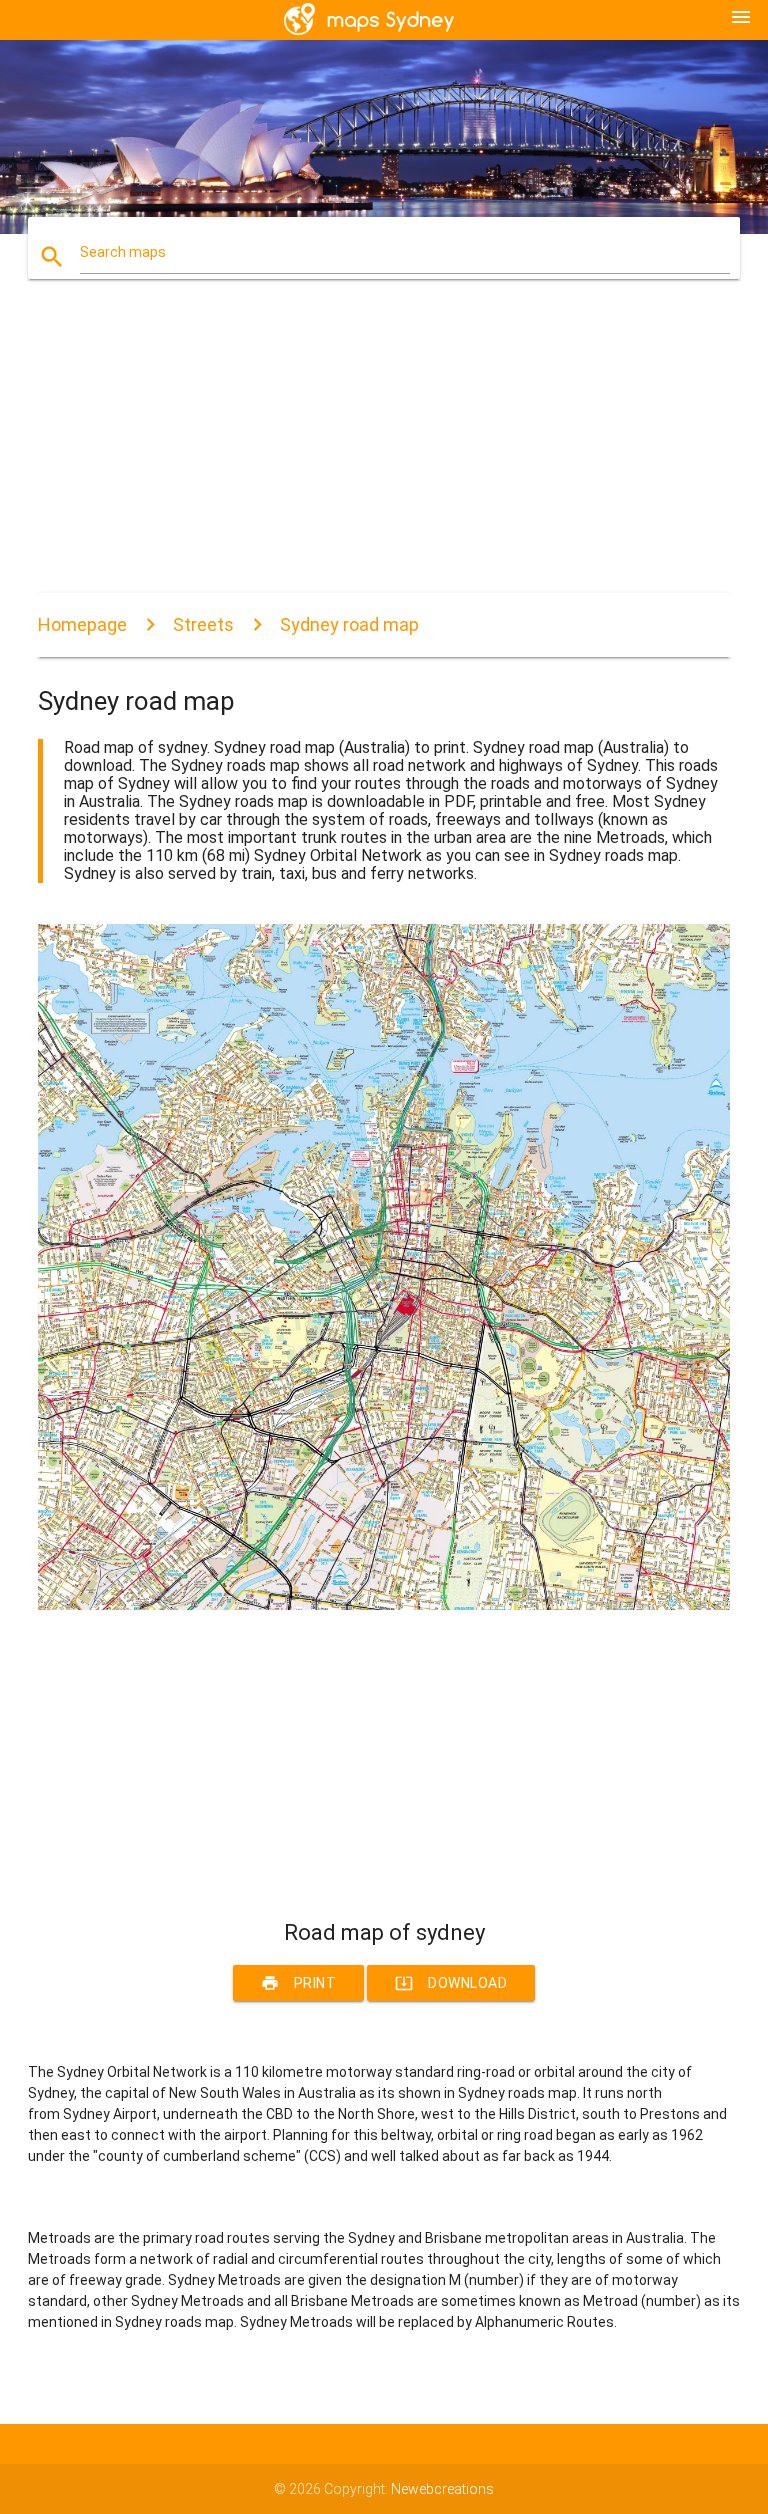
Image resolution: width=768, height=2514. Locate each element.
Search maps (123, 252)
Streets (203, 624)
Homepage (82, 624)
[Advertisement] (383, 453)
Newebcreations (442, 2489)
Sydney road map (349, 624)
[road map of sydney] (383, 1605)
